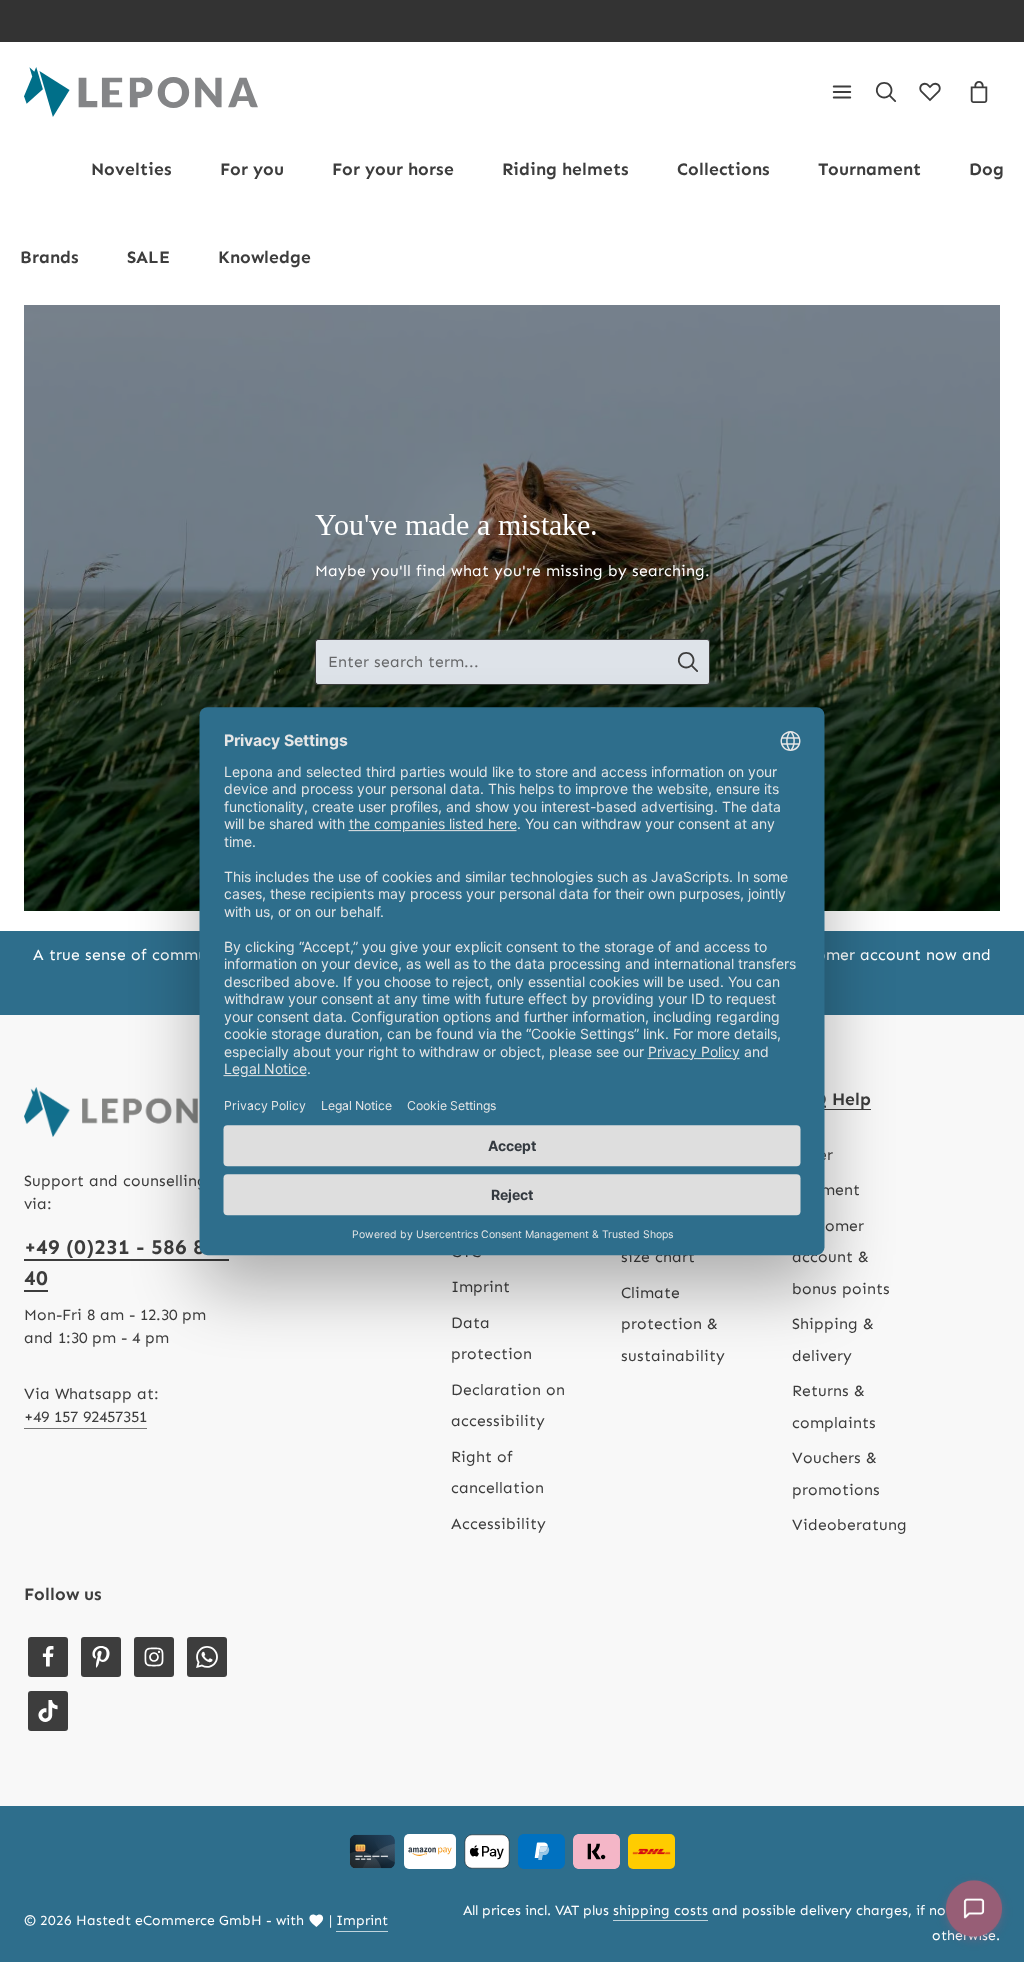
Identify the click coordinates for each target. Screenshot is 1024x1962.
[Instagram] (154, 1657)
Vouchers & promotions (836, 1473)
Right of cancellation (497, 1472)
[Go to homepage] (141, 92)
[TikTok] (48, 1711)
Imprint (480, 1286)
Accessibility (498, 1523)
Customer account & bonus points (841, 1257)
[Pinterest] (101, 1657)
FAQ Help (831, 1099)
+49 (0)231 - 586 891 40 (126, 1262)
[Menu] (842, 92)
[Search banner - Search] (688, 662)
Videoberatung (849, 1524)
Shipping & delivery (833, 1339)
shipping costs (660, 1910)
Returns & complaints (834, 1406)
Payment (826, 1189)
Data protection (491, 1338)
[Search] (886, 92)
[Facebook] (48, 1657)
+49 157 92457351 (85, 1416)
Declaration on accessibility (508, 1405)
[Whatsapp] (207, 1657)
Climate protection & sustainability (673, 1324)
